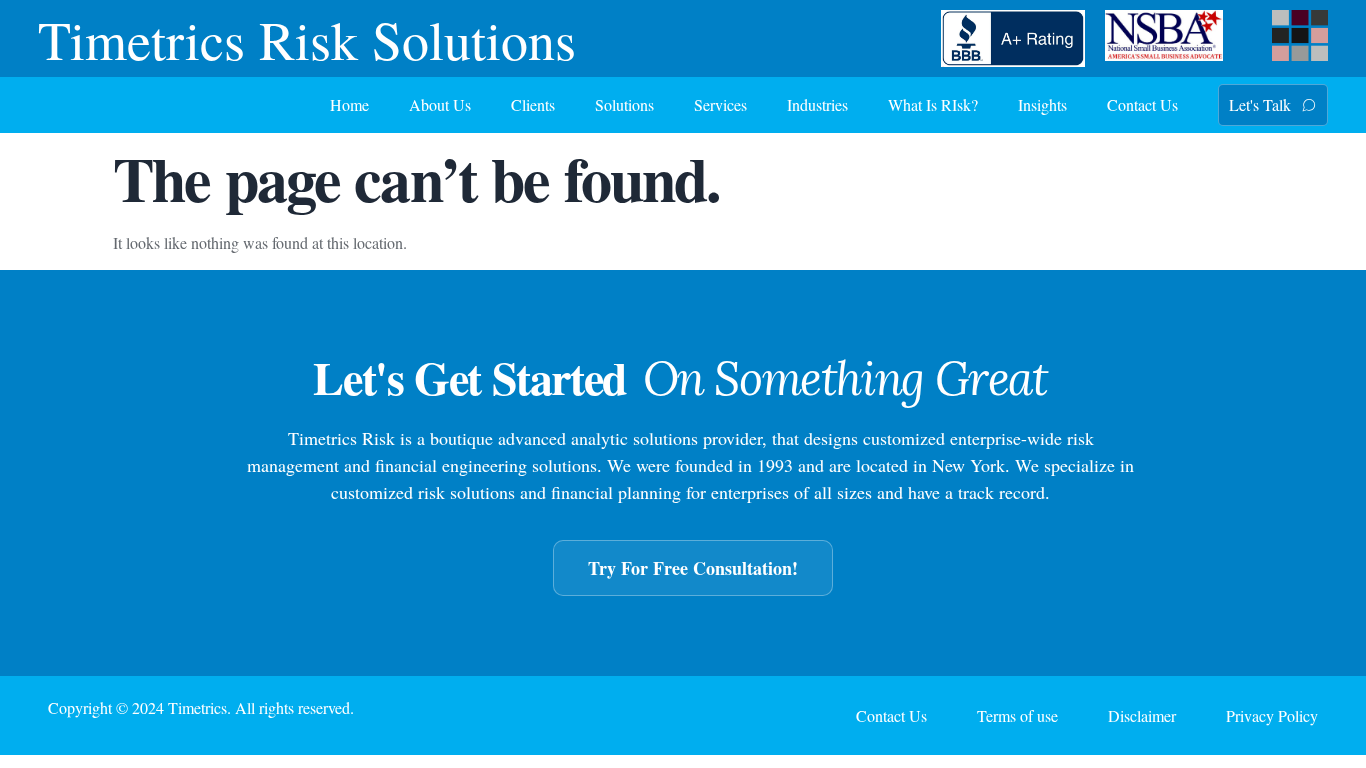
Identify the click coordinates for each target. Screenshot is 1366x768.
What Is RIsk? (933, 104)
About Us (440, 104)
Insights (1042, 104)
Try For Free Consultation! (693, 568)
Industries (817, 104)
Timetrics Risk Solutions (307, 39)
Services (720, 104)
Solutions (624, 104)
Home (349, 104)
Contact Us (1142, 104)
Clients (533, 104)
